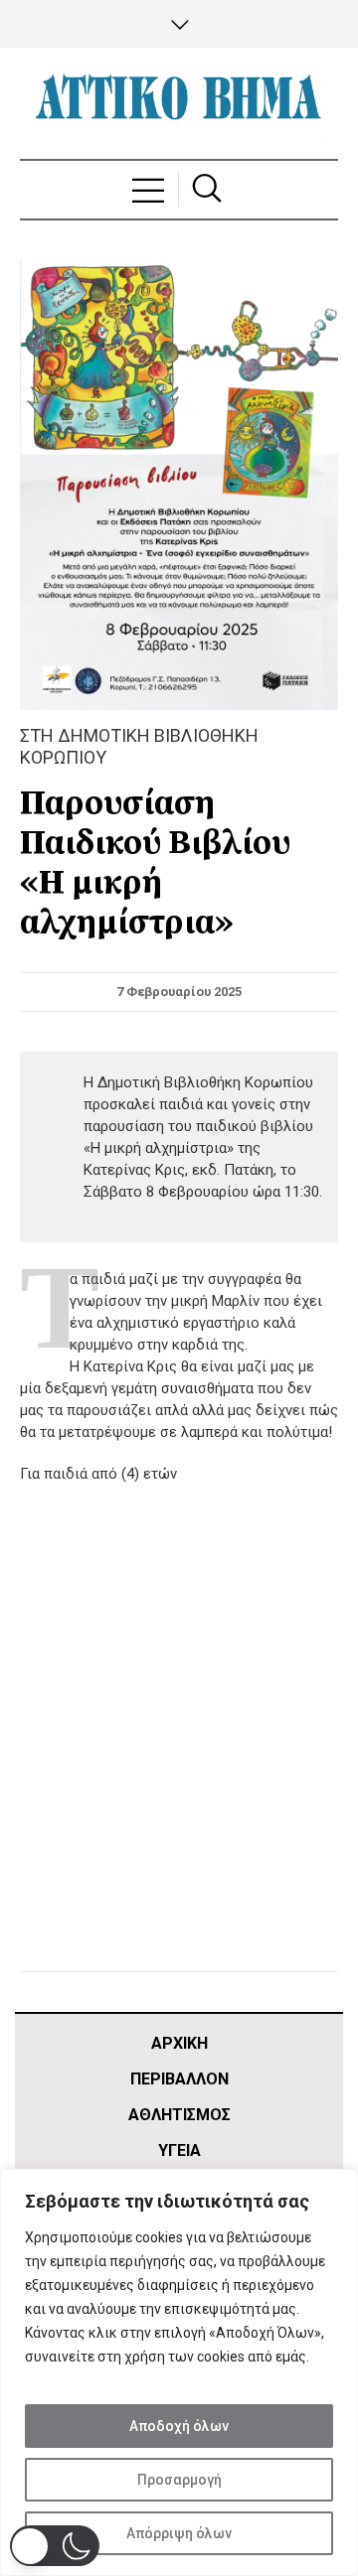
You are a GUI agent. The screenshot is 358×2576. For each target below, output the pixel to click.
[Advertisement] (179, 1753)
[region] (179, 2372)
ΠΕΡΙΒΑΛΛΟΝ (179, 2079)
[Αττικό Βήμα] (179, 103)
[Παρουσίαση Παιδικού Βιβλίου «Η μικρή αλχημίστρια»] (179, 485)
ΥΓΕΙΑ (179, 2150)
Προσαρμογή (179, 2480)
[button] (55, 2546)
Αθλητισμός (179, 2115)
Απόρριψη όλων (179, 2533)
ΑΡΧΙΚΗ (179, 2043)
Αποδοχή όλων (179, 2426)
